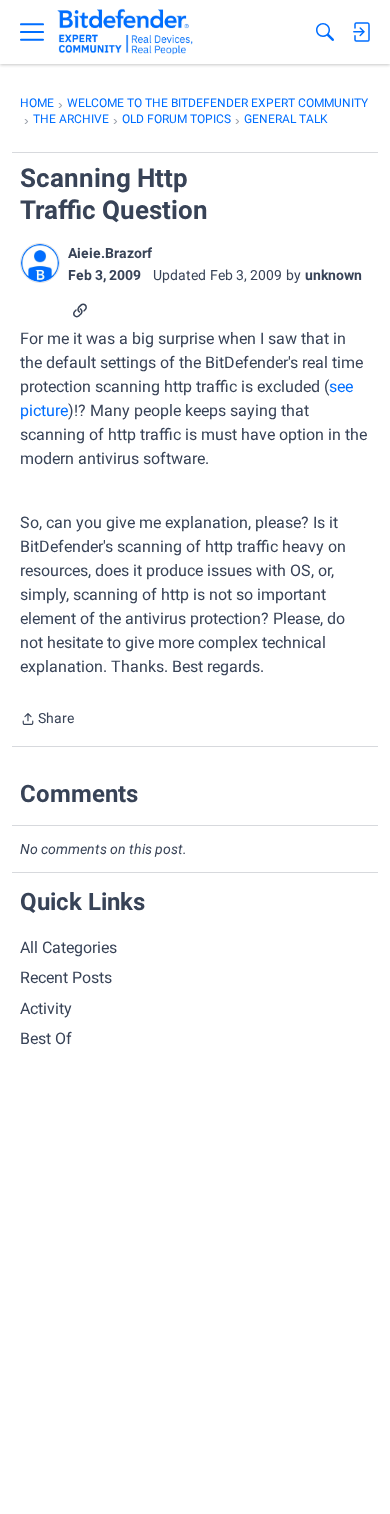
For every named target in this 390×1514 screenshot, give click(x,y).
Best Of (46, 1038)
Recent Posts (66, 977)
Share (47, 720)
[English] (125, 32)
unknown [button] (333, 275)
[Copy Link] (80, 308)
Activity (46, 1008)
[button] (40, 263)
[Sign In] (361, 32)
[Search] (325, 32)
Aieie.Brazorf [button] (110, 253)
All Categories (68, 947)
